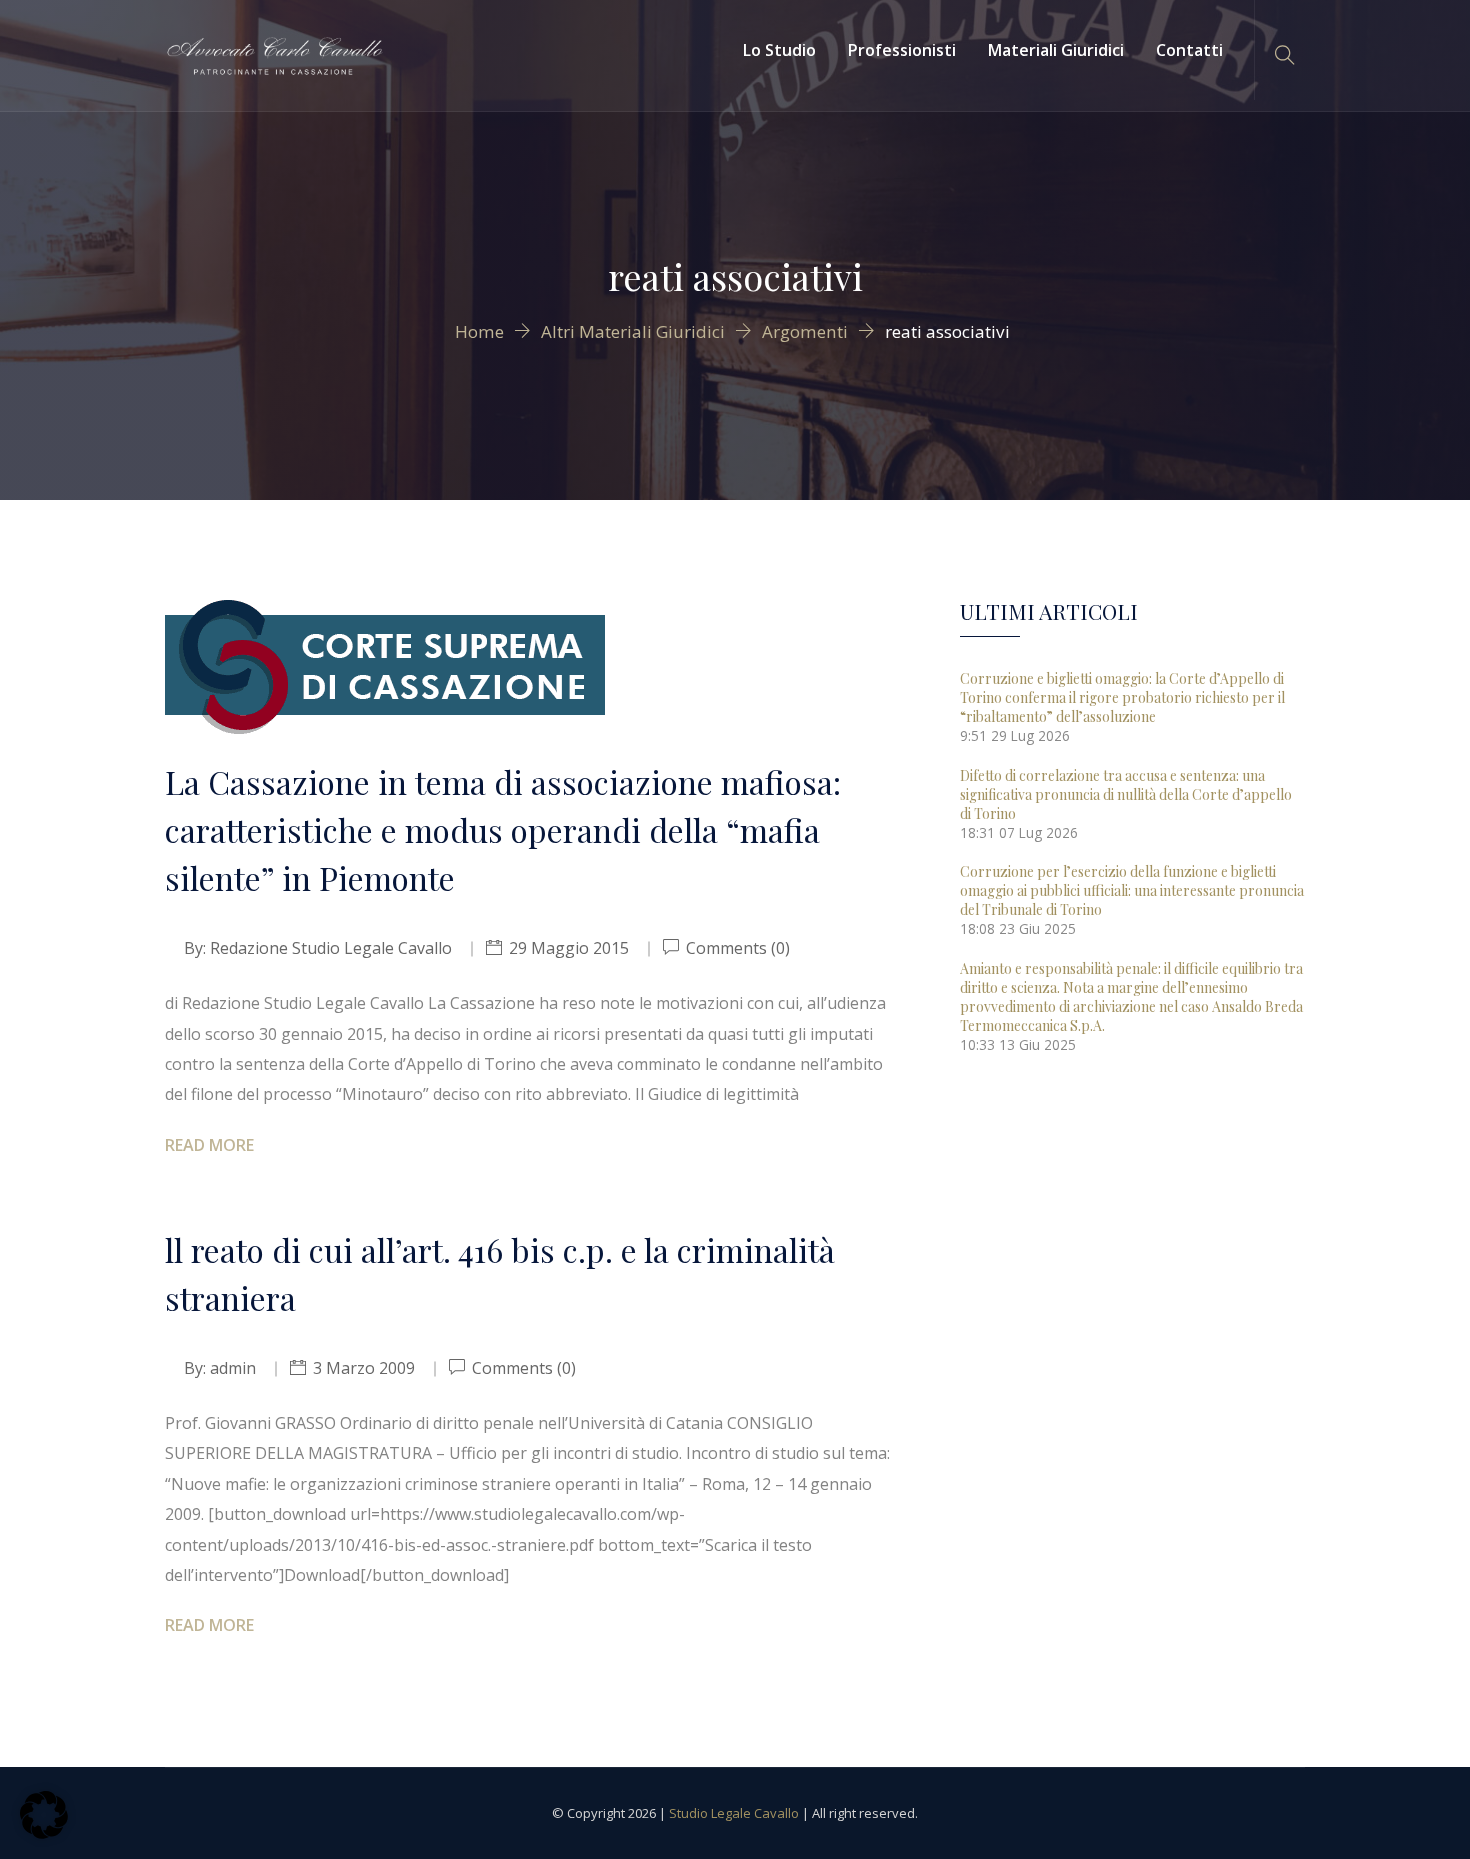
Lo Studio (779, 50)
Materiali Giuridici (1056, 50)
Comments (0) (736, 948)
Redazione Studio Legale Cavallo (331, 948)
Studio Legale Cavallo (734, 1813)
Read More (209, 1145)
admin (233, 1368)
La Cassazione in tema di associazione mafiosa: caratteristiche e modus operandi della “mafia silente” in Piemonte (503, 829)
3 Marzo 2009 (364, 1368)
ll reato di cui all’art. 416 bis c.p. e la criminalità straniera (500, 1273)
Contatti (1189, 50)
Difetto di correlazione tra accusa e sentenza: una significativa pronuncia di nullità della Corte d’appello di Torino (1126, 794)
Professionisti (902, 50)
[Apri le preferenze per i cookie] (44, 1833)
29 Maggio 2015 (569, 948)
